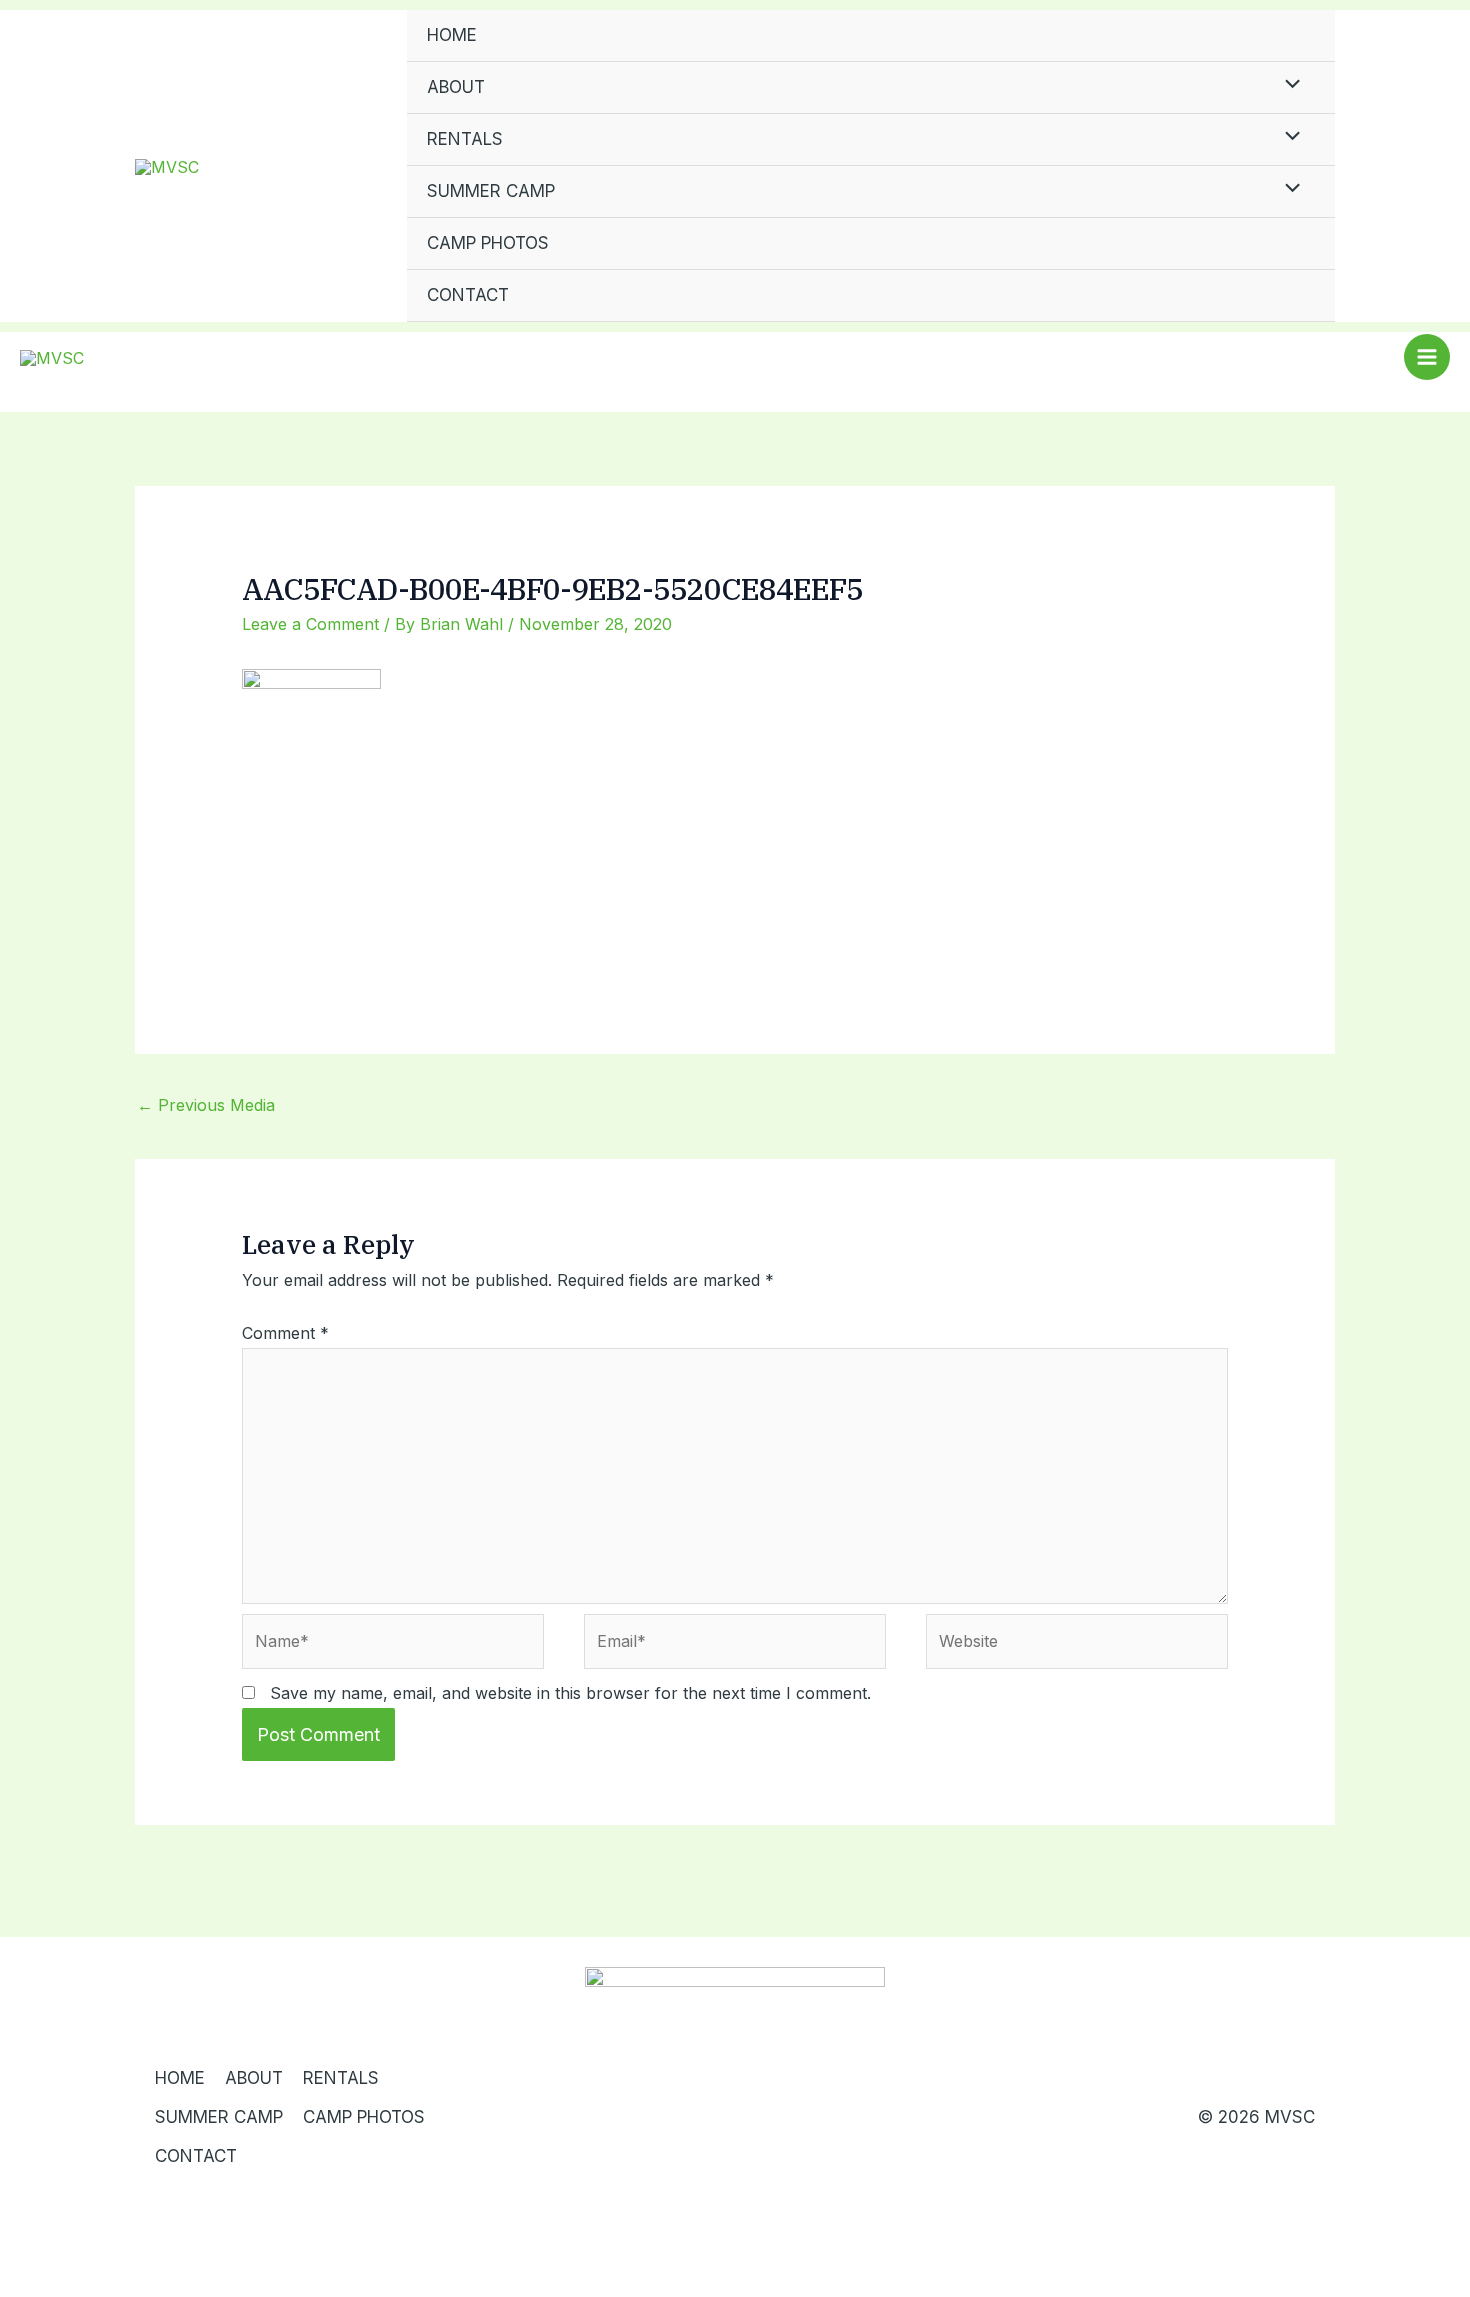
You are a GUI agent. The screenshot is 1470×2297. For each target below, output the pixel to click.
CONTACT (468, 295)
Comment (285, 1333)
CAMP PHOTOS (488, 243)
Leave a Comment (310, 624)
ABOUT (456, 87)
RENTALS (465, 139)
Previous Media (206, 1105)
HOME (452, 35)
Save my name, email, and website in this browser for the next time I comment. (570, 1693)
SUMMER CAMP (491, 191)
